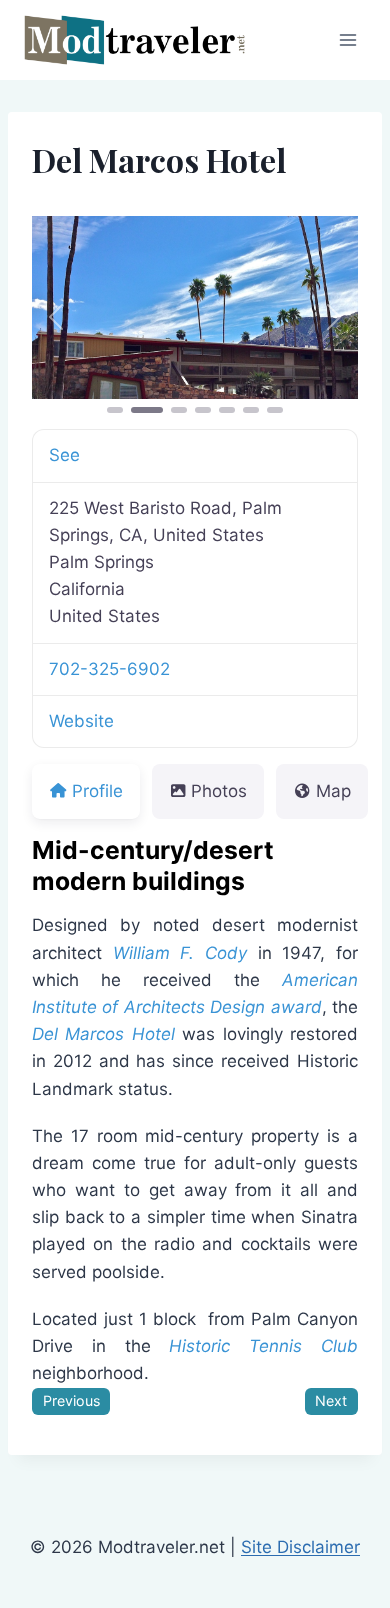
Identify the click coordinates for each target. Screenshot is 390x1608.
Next (331, 1400)
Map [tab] (333, 791)
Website (81, 721)
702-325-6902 (109, 669)
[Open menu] (347, 39)
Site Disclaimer (300, 1547)
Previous (71, 1400)
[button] (56, 316)
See (64, 455)
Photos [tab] (219, 791)
